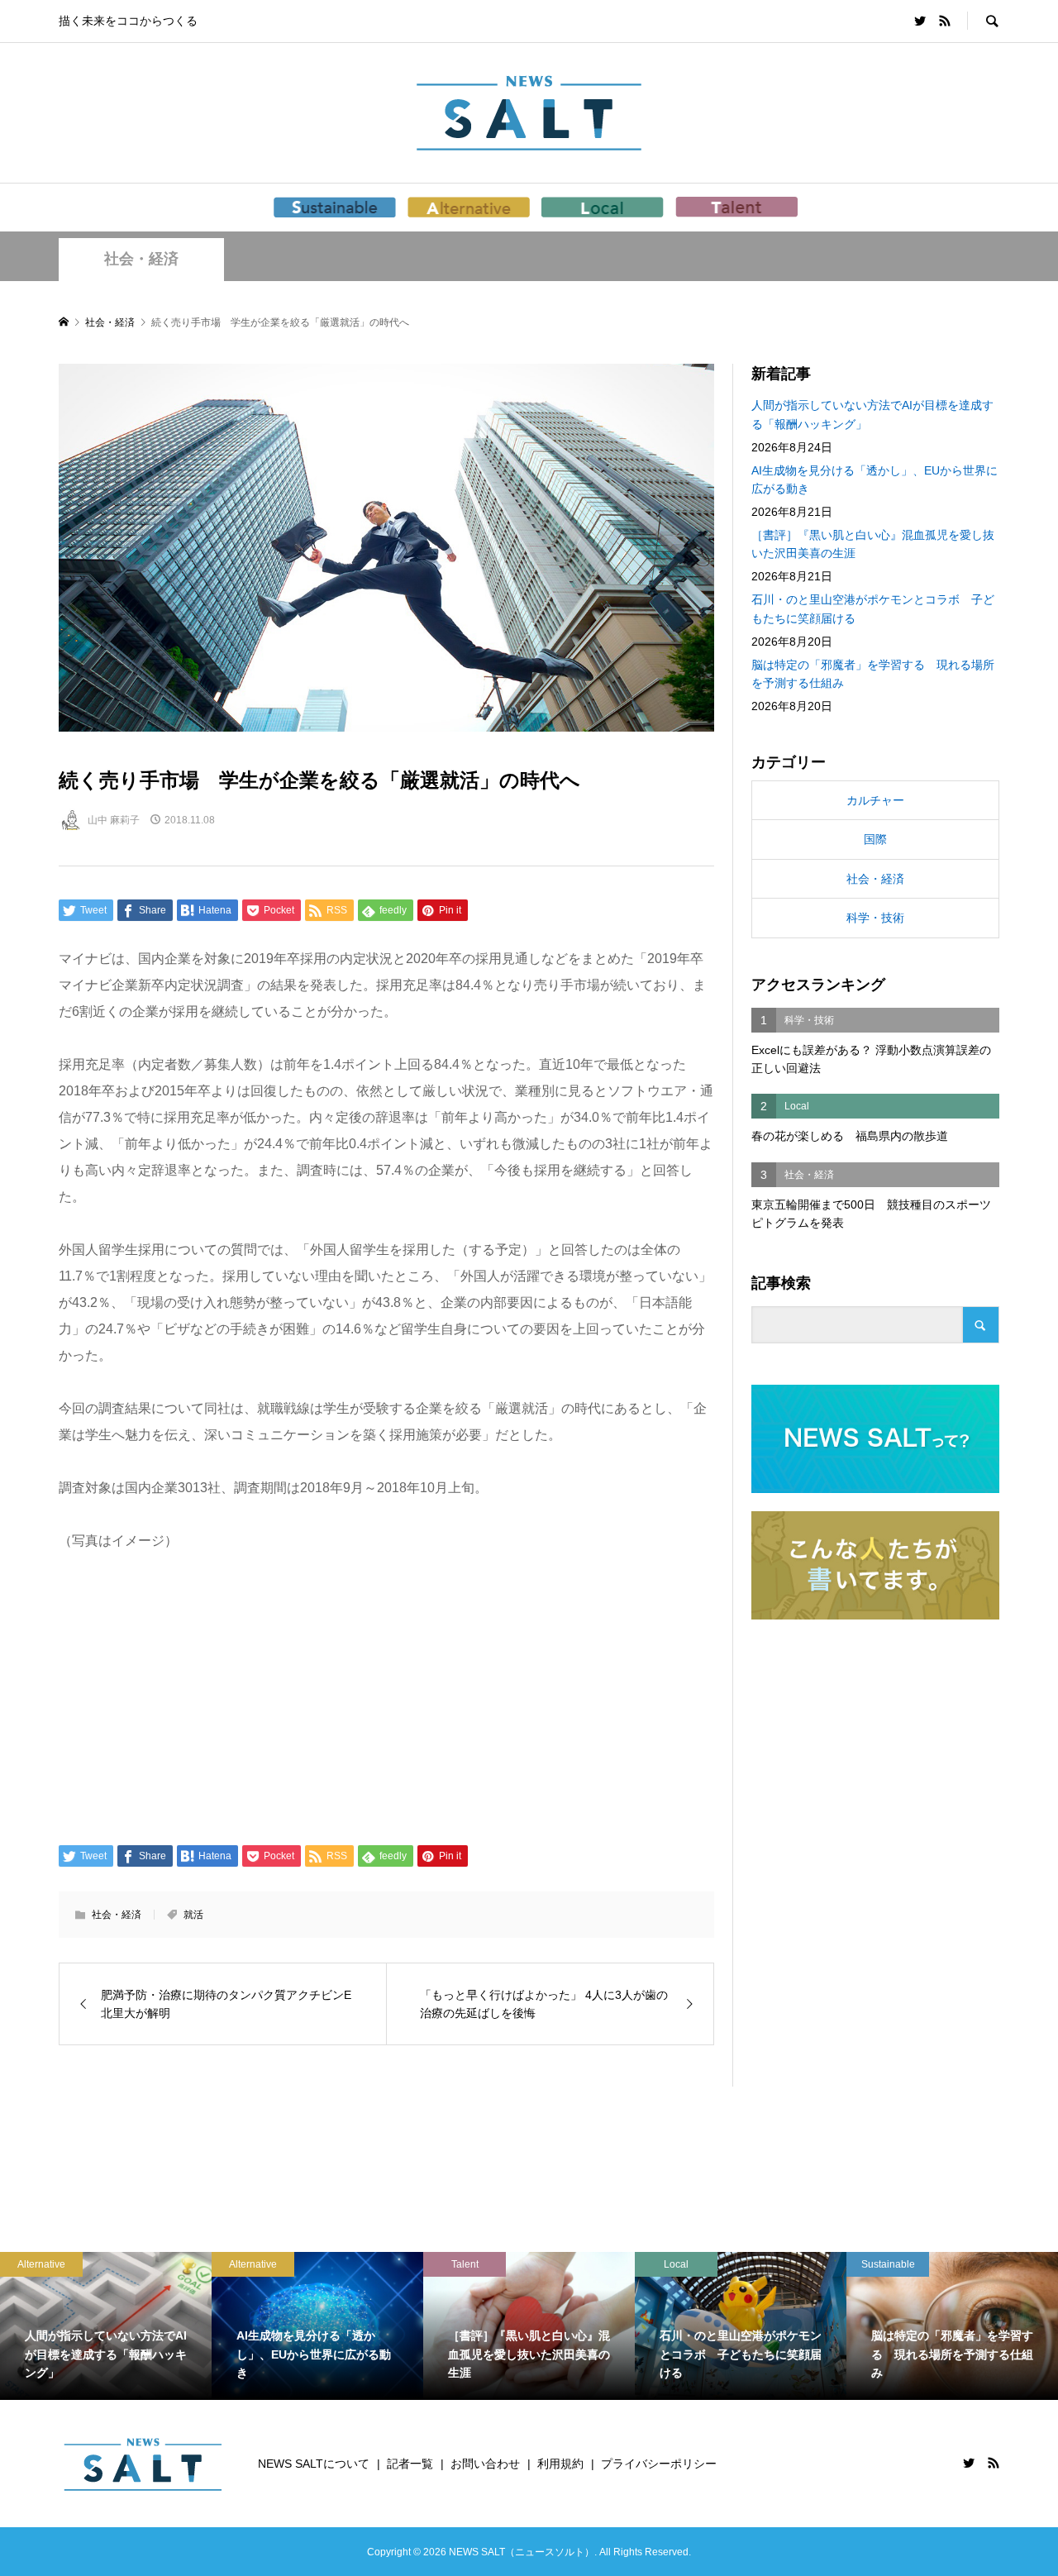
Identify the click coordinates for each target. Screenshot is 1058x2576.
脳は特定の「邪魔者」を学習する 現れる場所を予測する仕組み (873, 674)
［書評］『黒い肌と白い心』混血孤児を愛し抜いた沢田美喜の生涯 (873, 544)
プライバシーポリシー (659, 2464)
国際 (875, 839)
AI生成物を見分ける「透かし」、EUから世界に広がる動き (875, 479)
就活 (193, 1915)
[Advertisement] (386, 1696)
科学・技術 (875, 918)
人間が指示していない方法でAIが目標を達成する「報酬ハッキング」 (872, 414)
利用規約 (560, 2464)
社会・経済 (141, 259)
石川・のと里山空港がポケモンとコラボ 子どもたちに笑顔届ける (873, 608)
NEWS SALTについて (314, 2464)
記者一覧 (410, 2464)
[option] (106, 2326)
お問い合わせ (485, 2464)
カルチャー (875, 800)
